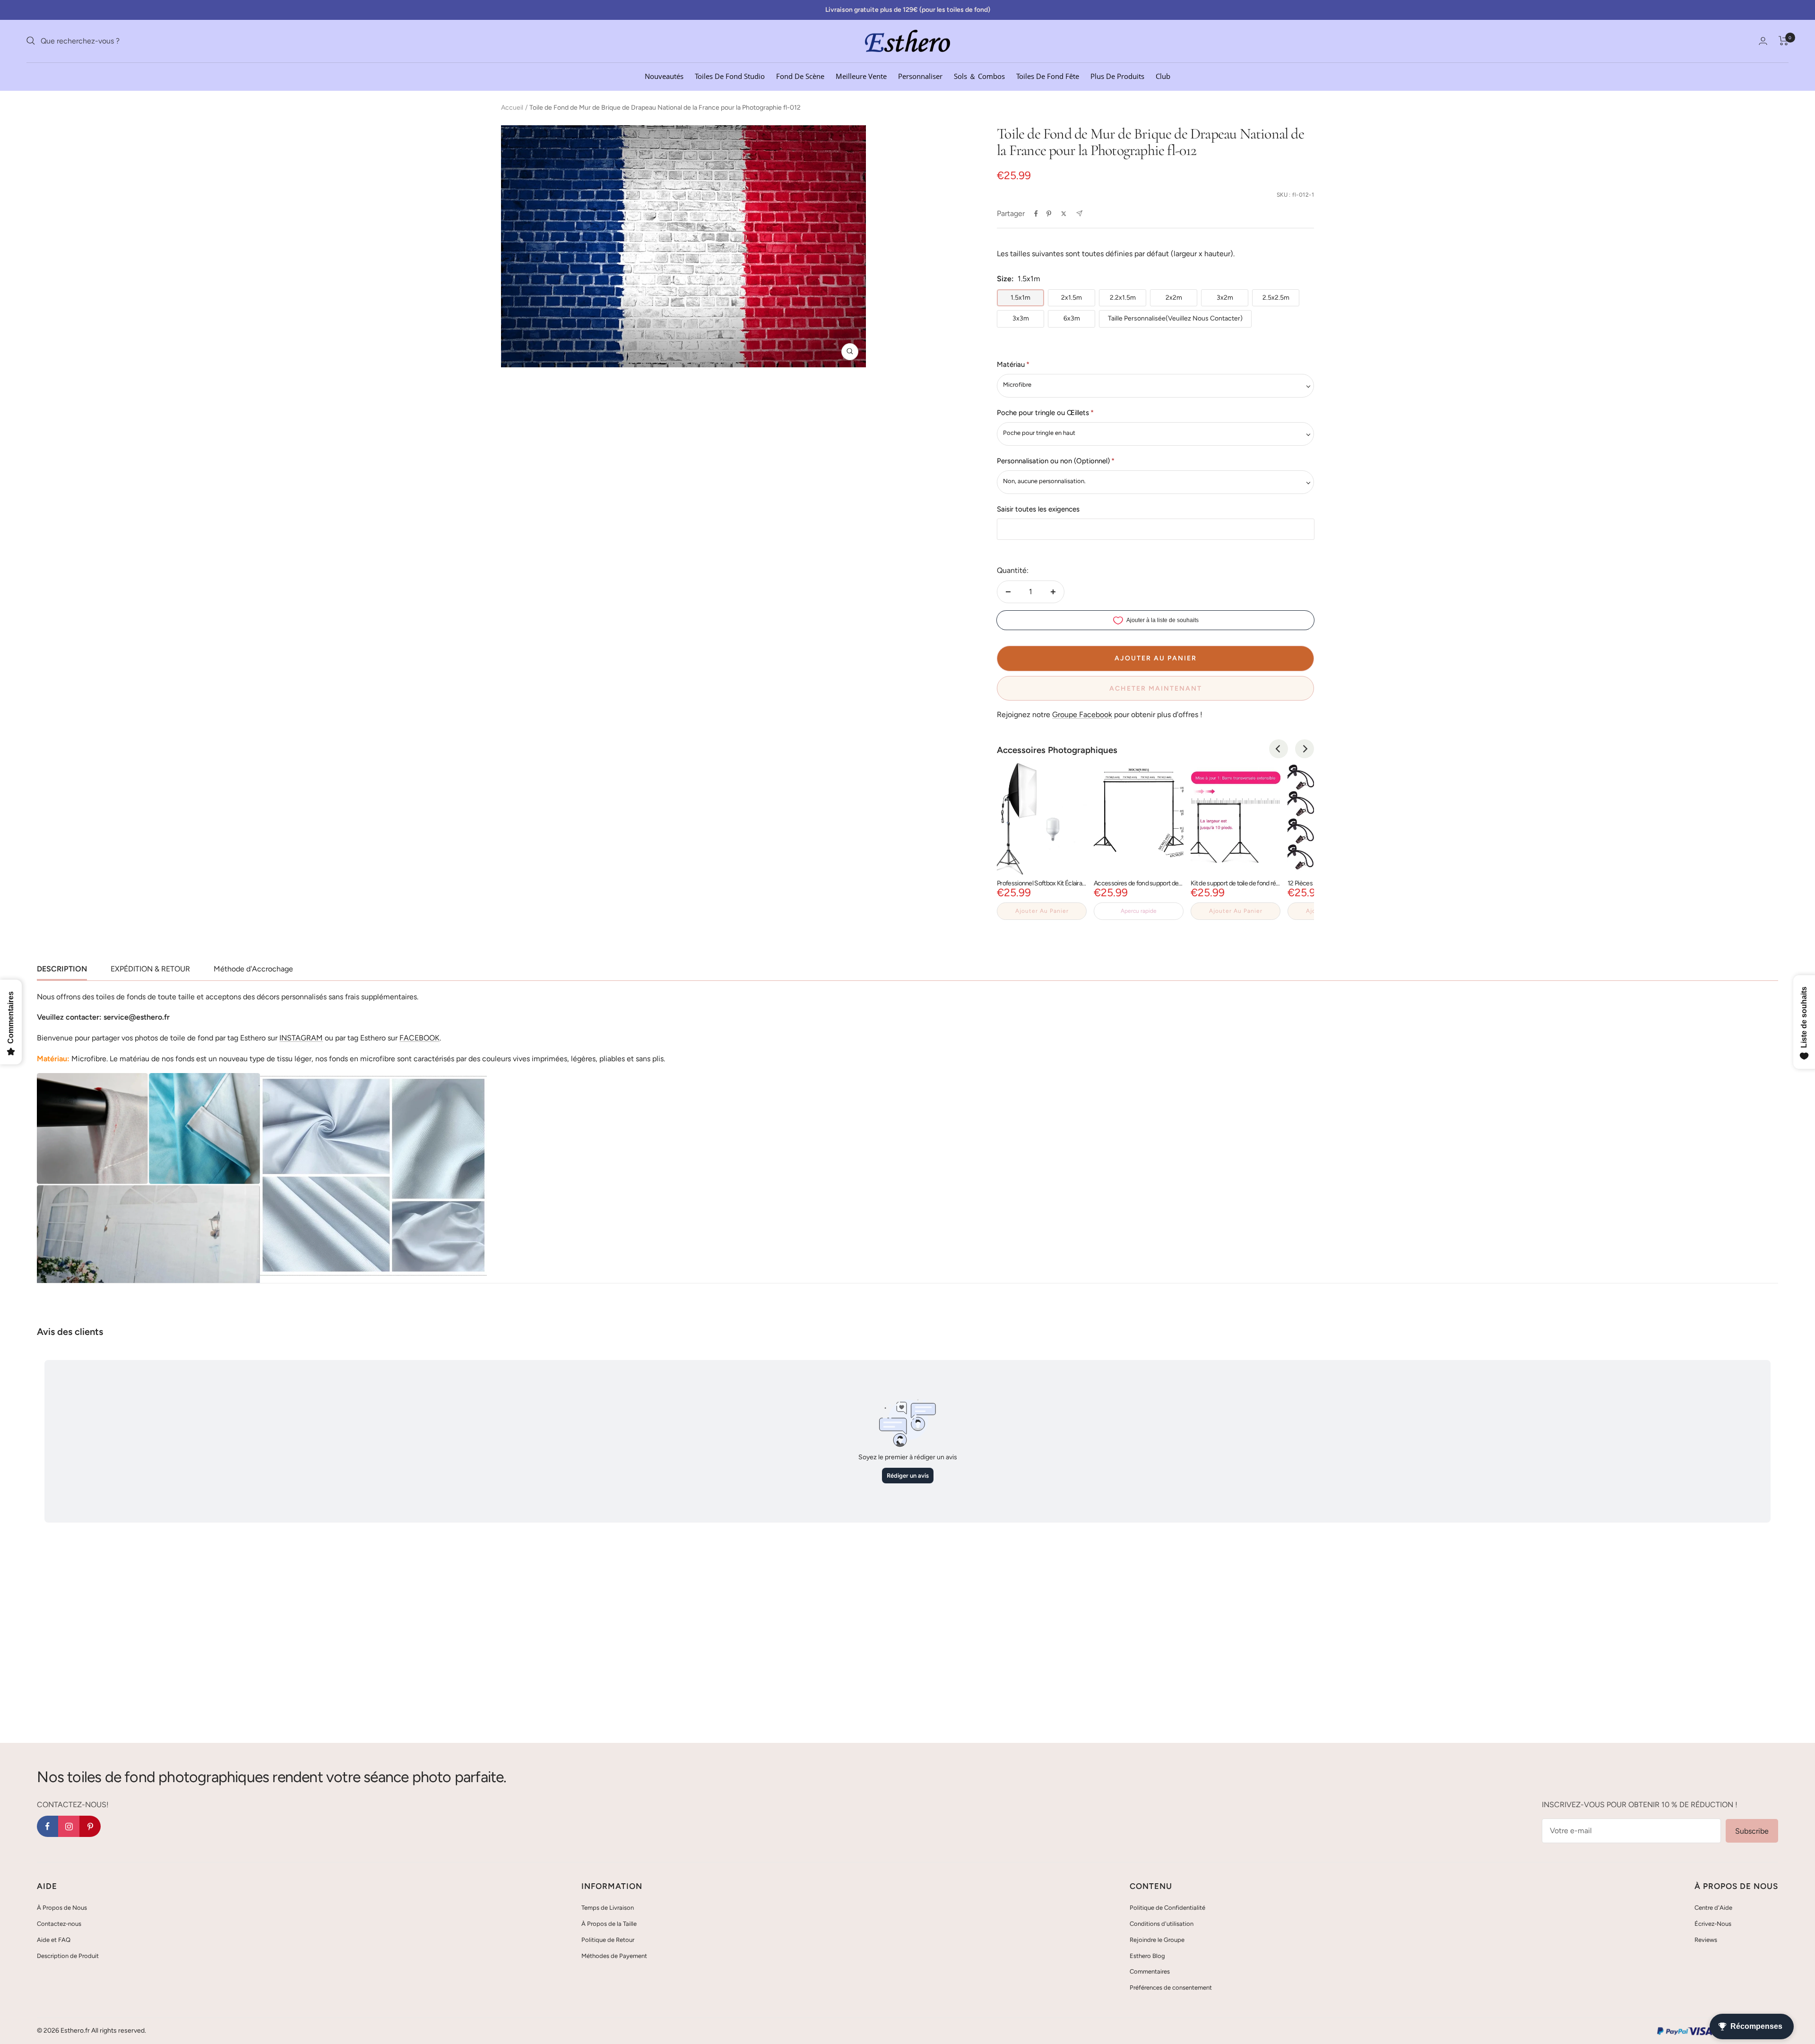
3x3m (1021, 318)
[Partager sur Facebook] (1036, 214)
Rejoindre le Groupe (1157, 1940)
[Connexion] (1763, 41)
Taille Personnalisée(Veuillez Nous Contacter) (1175, 318)
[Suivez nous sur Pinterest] (90, 1826)
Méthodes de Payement (614, 1956)
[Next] (1305, 749)
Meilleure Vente (861, 76)
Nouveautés (664, 76)
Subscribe (1752, 1831)
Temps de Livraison (608, 1908)
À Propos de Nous (62, 1908)
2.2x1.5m (1123, 298)
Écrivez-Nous (1713, 1924)
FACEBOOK (419, 1038)
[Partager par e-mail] (1079, 213)
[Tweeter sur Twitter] (1064, 214)
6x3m (1072, 318)
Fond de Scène (800, 76)
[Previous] (1279, 749)
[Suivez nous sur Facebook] (48, 1826)
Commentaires (1150, 1971)
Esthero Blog (1147, 1956)
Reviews (1706, 1940)
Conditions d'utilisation (1162, 1924)
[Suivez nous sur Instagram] (69, 1826)
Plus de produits (1117, 76)
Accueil (512, 108)
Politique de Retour (608, 1940)
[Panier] (1784, 41)
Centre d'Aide (1713, 1908)
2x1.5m (1072, 298)
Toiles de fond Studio (730, 76)
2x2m (1174, 298)
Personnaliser (920, 76)
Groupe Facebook (1082, 715)
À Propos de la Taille (609, 1924)
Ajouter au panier (1042, 911)
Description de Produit (68, 1956)
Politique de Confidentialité (1167, 1908)
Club (1163, 76)
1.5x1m (1020, 298)
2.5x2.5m (1276, 298)
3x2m (1225, 298)
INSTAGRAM (301, 1038)
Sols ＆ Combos (979, 76)
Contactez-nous (59, 1924)
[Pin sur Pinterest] (1049, 214)
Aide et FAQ (54, 1940)
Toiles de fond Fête (1048, 76)
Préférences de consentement (1171, 1988)
